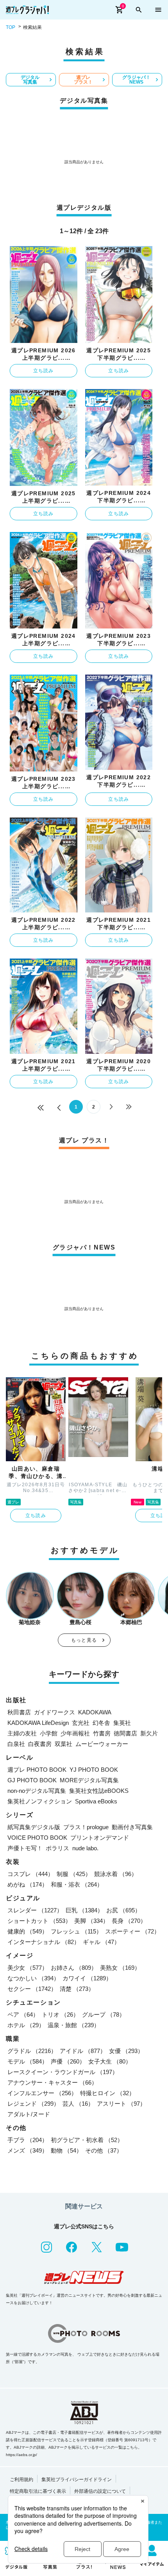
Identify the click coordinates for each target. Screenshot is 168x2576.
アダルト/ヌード (29, 2114)
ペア (23, 2015)
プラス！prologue (86, 1827)
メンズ (28, 2150)
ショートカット (39, 1921)
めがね (28, 1884)
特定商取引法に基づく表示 (38, 2491)
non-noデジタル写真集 (37, 1791)
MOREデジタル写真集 (89, 1780)
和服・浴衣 (77, 1884)
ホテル (26, 2025)
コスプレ (30, 1874)
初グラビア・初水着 (87, 2140)
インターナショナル (44, 1942)
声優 (68, 2061)
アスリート (121, 2104)
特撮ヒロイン (107, 2093)
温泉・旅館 (74, 2025)
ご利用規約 (21, 2480)
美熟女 (120, 1968)
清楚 (77, 1989)
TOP (11, 27)
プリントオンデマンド (100, 1838)
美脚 (91, 1921)
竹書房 (102, 1733)
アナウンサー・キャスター (52, 2082)
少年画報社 (75, 1733)
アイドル (83, 2051)
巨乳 (84, 1910)
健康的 (28, 1931)
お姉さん (74, 1968)
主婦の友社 (22, 1733)
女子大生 (110, 2061)
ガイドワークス (55, 1712)
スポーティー (132, 1931)
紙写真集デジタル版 (34, 1827)
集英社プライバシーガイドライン (77, 2480)
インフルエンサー (42, 2093)
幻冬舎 (101, 1723)
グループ (104, 2015)
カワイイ (87, 1978)
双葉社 (63, 1744)
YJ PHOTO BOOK (94, 1770)
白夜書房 (40, 1744)
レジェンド (33, 2104)
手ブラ (28, 2140)
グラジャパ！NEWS (136, 80)
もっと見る (84, 1640)
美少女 (28, 1968)
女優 (126, 2051)
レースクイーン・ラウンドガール (63, 2072)
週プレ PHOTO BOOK (37, 1770)
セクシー (32, 1989)
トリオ (60, 2015)
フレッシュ (76, 1931)
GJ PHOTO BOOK (32, 1780)
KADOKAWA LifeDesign (38, 1723)
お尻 (123, 1910)
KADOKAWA (95, 1712)
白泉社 (16, 1744)
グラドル (32, 2051)
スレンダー (35, 1910)
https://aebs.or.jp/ (21, 2455)
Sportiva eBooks (96, 1801)
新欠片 (149, 1733)
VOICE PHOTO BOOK (37, 1838)
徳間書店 (125, 1733)
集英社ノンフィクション (40, 1801)
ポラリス (57, 1848)
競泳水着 (116, 1874)
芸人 (78, 2104)
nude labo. (85, 1848)
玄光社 (81, 1723)
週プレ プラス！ (83, 80)
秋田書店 (19, 1712)
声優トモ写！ (25, 1848)
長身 (129, 1921)
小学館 (49, 1733)
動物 (66, 2150)
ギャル (101, 1942)
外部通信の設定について (100, 2491)
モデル (28, 2061)
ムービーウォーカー (102, 1744)
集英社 (122, 1723)
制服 (74, 1874)
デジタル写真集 (30, 80)
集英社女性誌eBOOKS (99, 1791)
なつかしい (33, 1978)
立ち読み (44, 371)
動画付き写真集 (132, 1827)
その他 (104, 2150)
